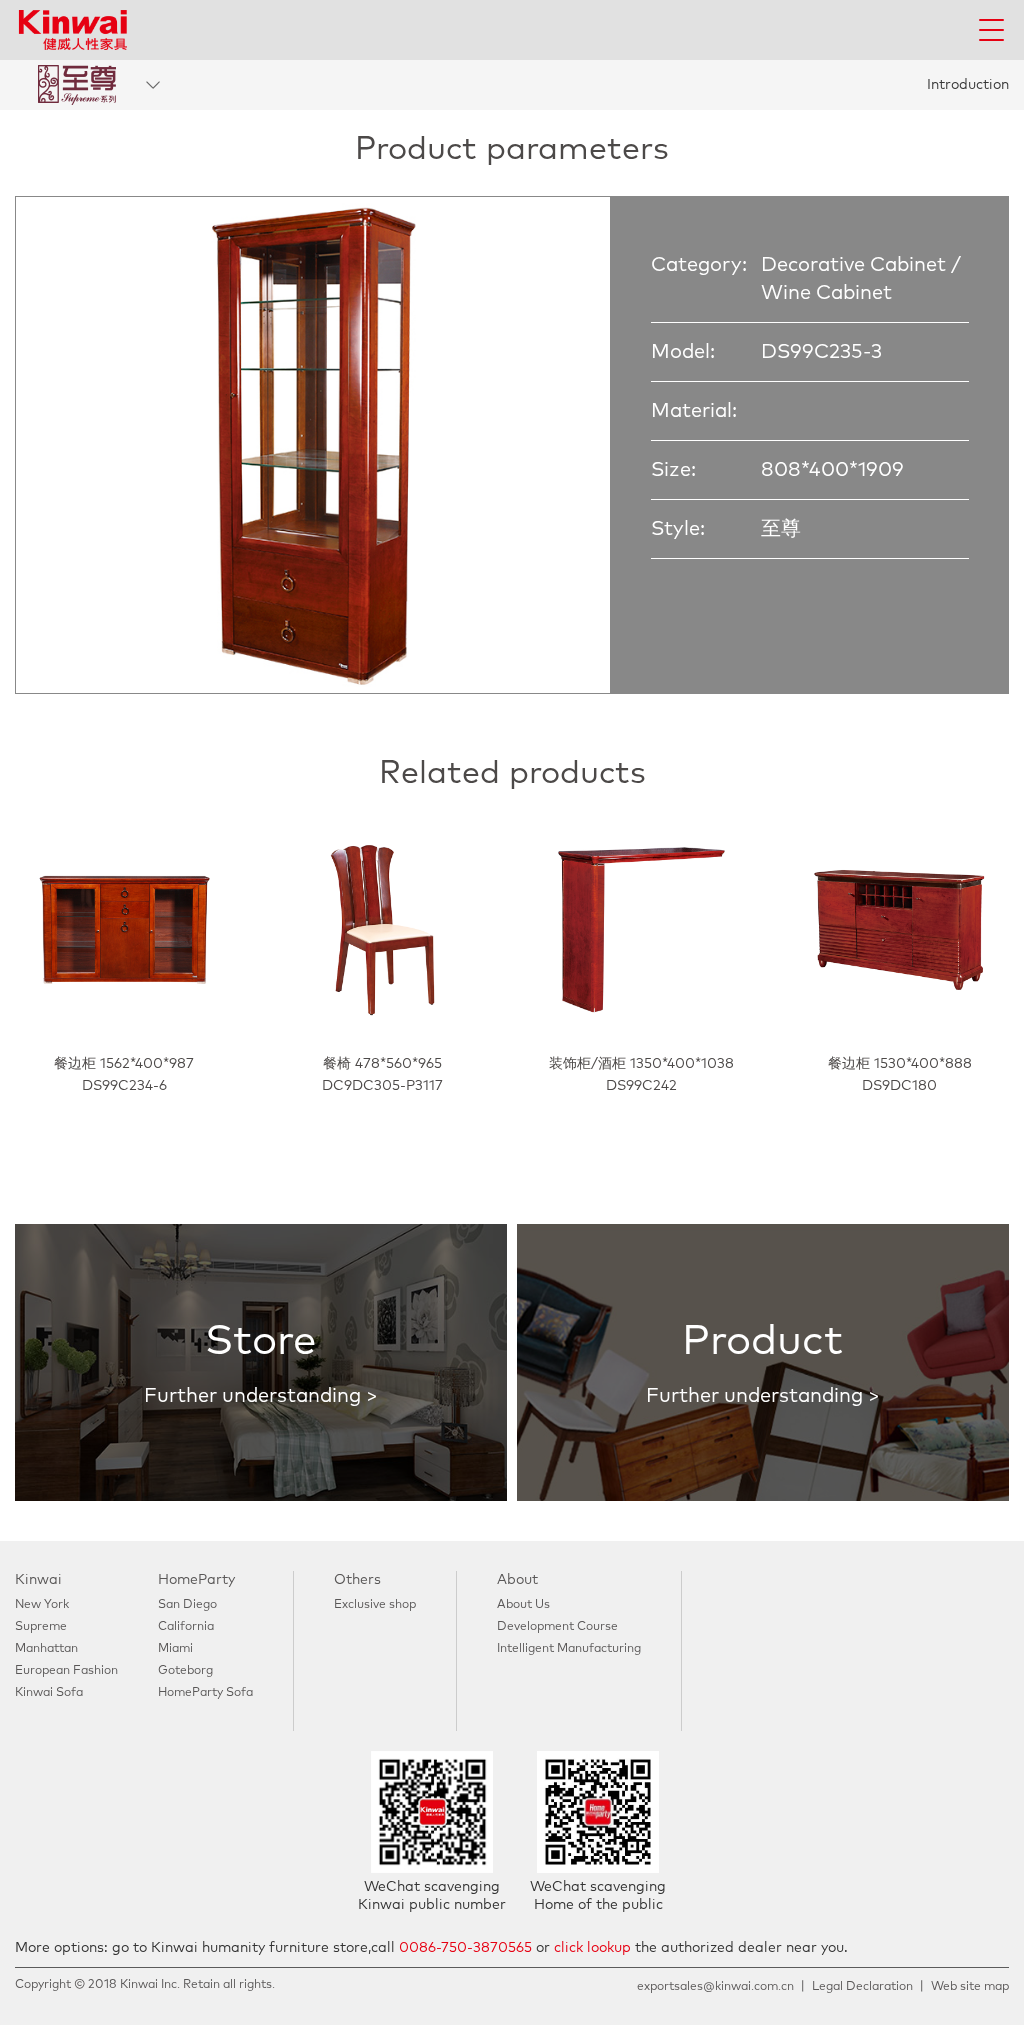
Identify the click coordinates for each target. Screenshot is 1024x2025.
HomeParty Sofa (205, 1693)
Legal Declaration (862, 1987)
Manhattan (46, 1649)
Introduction (968, 85)
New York (42, 1605)
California (186, 1627)
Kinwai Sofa (49, 1693)
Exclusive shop (375, 1605)
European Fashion (66, 1671)
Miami (175, 1649)
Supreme (41, 1627)
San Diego (187, 1605)
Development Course (557, 1627)
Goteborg (185, 1671)
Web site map (970, 1987)
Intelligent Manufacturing (569, 1649)
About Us (523, 1605)
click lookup (592, 1948)
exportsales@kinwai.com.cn (715, 1987)
